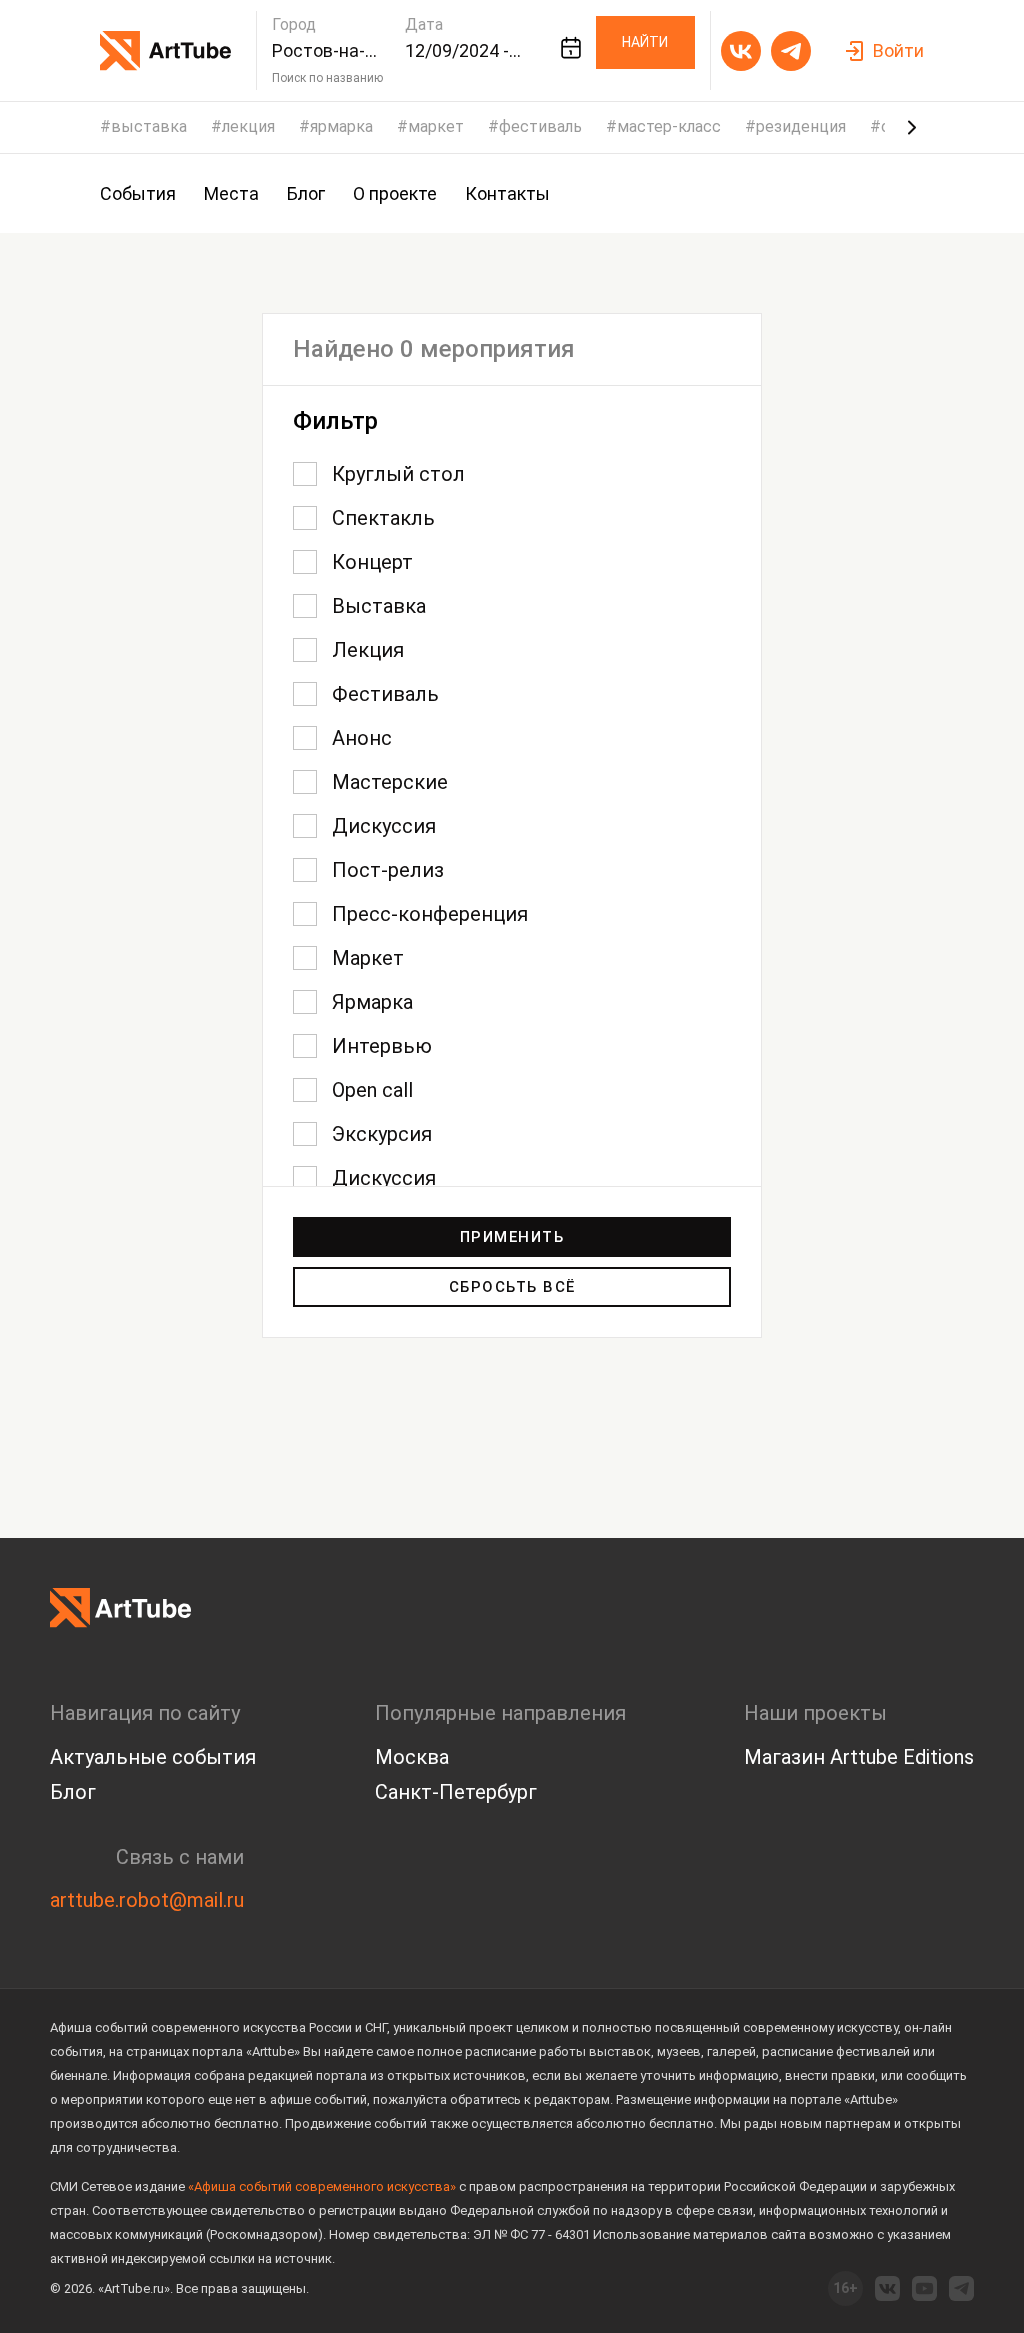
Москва (412, 1757)
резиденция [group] (801, 127)
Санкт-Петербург (456, 1792)
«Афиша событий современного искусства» (322, 2186)
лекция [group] (248, 127)
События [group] (138, 193)
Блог (73, 1792)
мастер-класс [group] (669, 127)
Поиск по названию (327, 78)
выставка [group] (149, 127)
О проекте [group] (395, 193)
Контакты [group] (507, 193)
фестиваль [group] (540, 127)
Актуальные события (153, 1757)
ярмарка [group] (341, 127)
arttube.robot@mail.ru (147, 1900)
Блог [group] (306, 193)
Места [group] (231, 193)
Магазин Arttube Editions (859, 1757)
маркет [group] (436, 127)
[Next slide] (912, 127)
